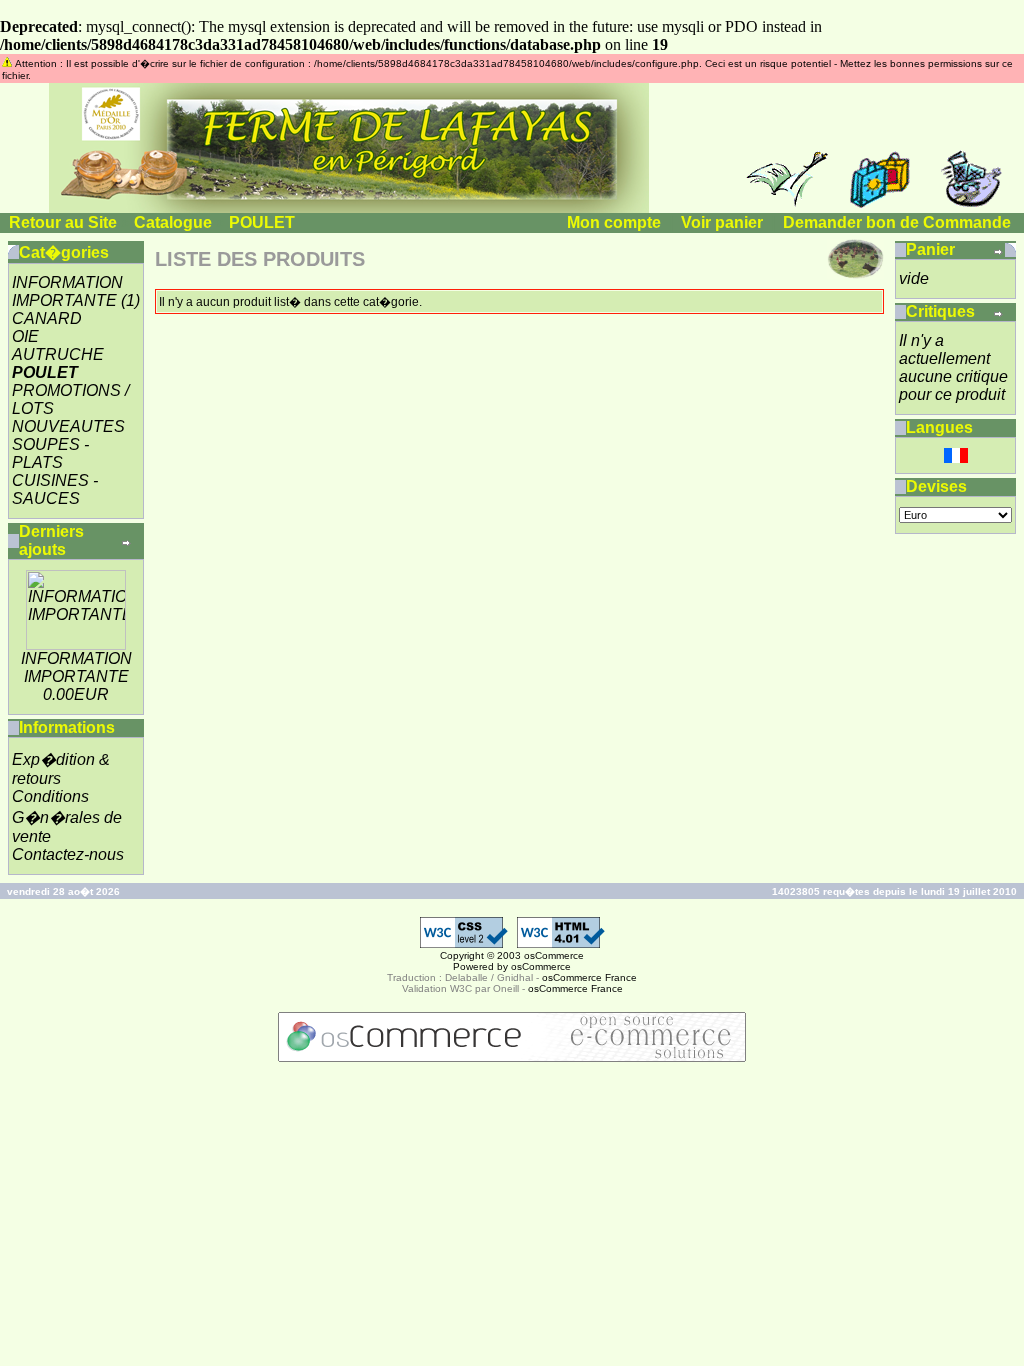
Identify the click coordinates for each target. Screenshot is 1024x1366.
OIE (25, 336)
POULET (262, 222)
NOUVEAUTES (68, 426)
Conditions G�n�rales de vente (67, 816)
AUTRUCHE (58, 354)
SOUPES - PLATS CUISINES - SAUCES (55, 471)
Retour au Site (63, 222)
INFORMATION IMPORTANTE (67, 291)
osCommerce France (589, 977)
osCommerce (554, 955)
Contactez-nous (68, 854)
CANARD (47, 318)
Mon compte (614, 222)
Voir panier (722, 222)
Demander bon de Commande (897, 222)
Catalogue (173, 222)
